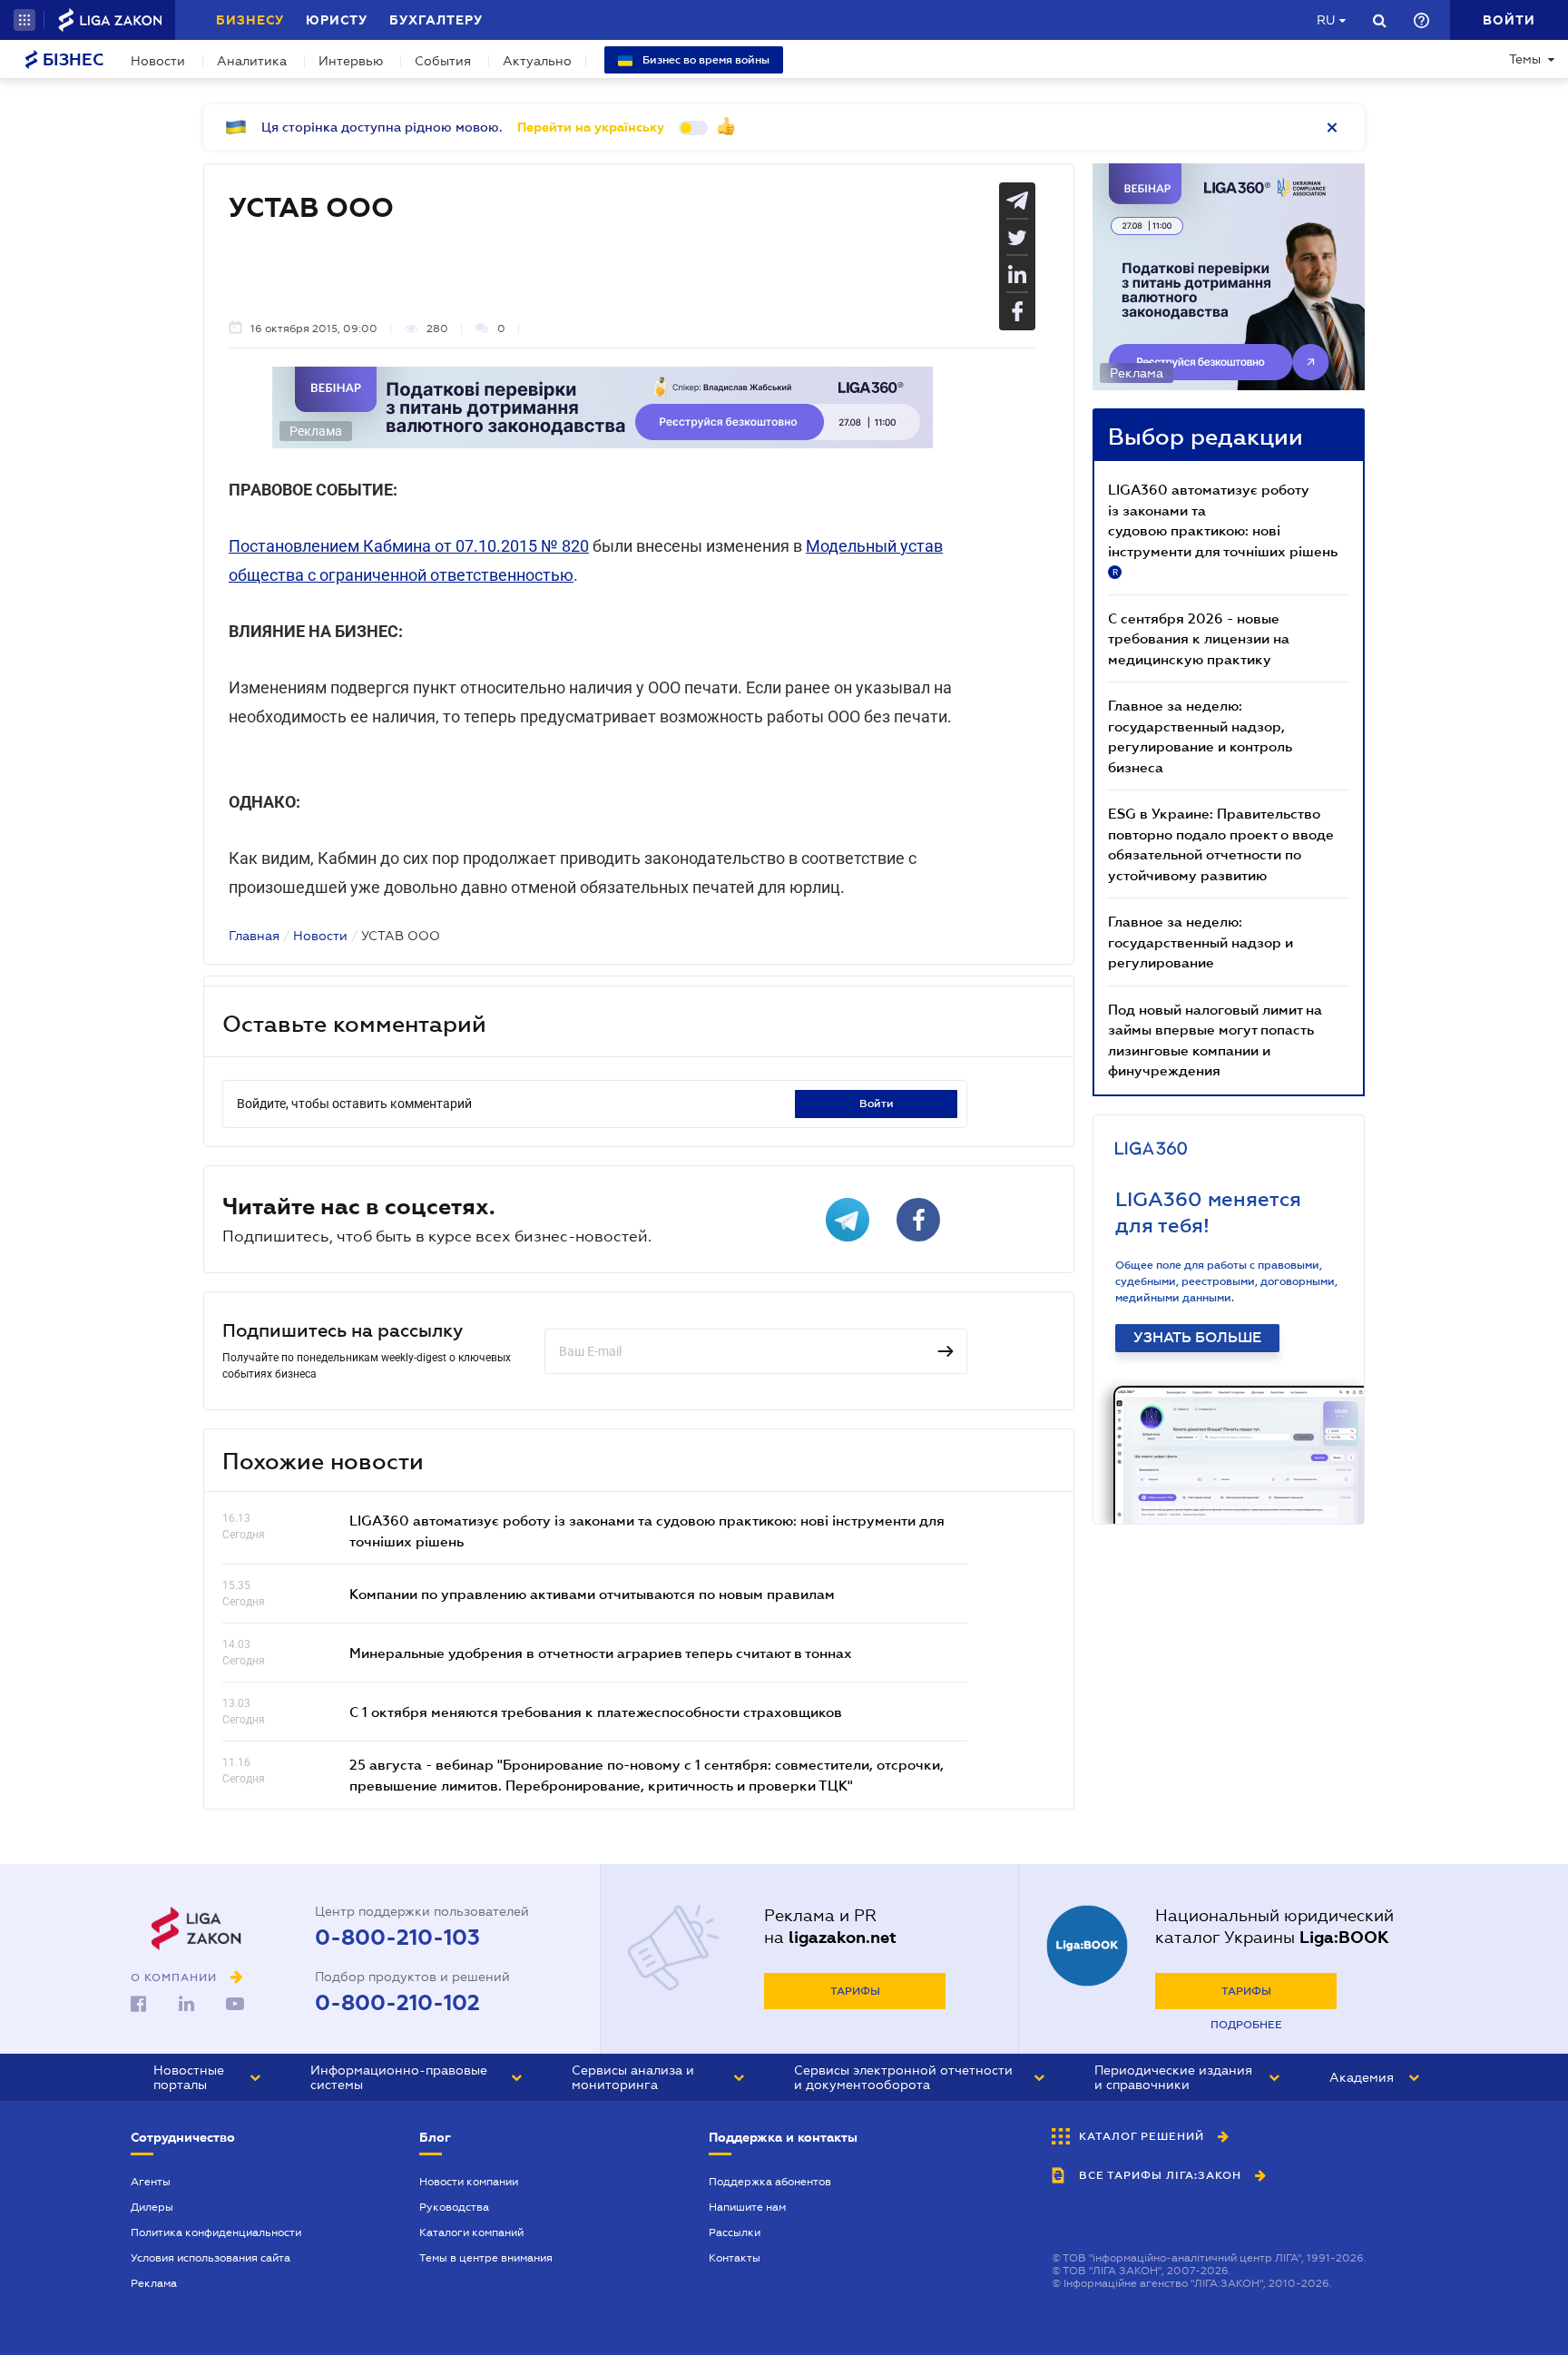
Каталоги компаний (471, 2232)
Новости (158, 61)
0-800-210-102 (397, 2003)
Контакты (735, 2258)
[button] (24, 20)
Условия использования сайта (211, 2258)
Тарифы (855, 1991)
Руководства (454, 2207)
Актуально (537, 61)
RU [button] (1326, 20)
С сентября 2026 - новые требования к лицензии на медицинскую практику (1199, 638)
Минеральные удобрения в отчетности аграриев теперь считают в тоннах (601, 1653)
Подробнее (1246, 2025)
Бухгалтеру (436, 20)
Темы (1525, 59)
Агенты (151, 2182)
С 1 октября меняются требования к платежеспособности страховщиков (596, 1712)
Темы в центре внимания (486, 2258)
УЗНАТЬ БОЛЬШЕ (1197, 1338)
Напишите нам (747, 2207)
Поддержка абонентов (770, 2182)
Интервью (351, 61)
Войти (877, 1104)
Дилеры (152, 2207)
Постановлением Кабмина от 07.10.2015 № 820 (409, 546)
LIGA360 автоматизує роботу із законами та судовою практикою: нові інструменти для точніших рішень (1223, 529)
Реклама (154, 2283)
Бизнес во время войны (705, 60)
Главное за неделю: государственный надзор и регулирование (1200, 942)
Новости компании (469, 2182)
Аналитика (252, 61)
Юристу (337, 20)
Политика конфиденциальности (216, 2232)
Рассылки (735, 2232)
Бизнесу (250, 20)
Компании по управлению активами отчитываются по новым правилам (592, 1594)
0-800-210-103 (397, 1938)
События (443, 61)
